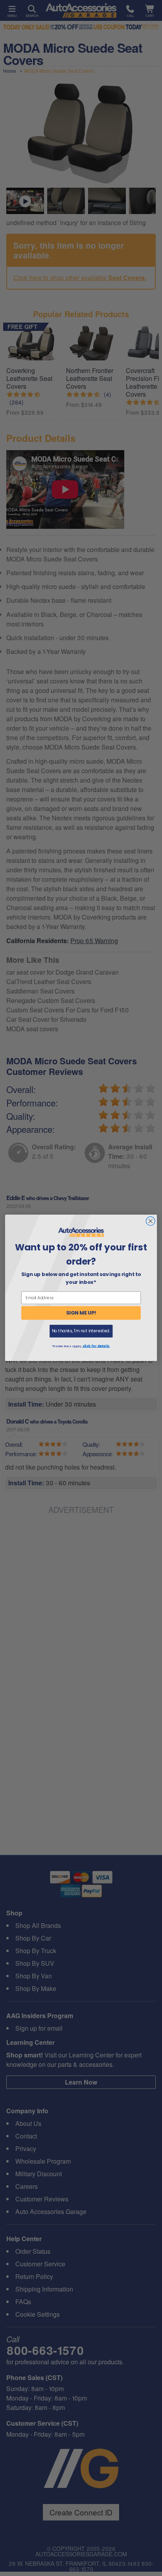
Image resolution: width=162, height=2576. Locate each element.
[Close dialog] (150, 1221)
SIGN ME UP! (81, 1313)
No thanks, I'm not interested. (81, 1331)
